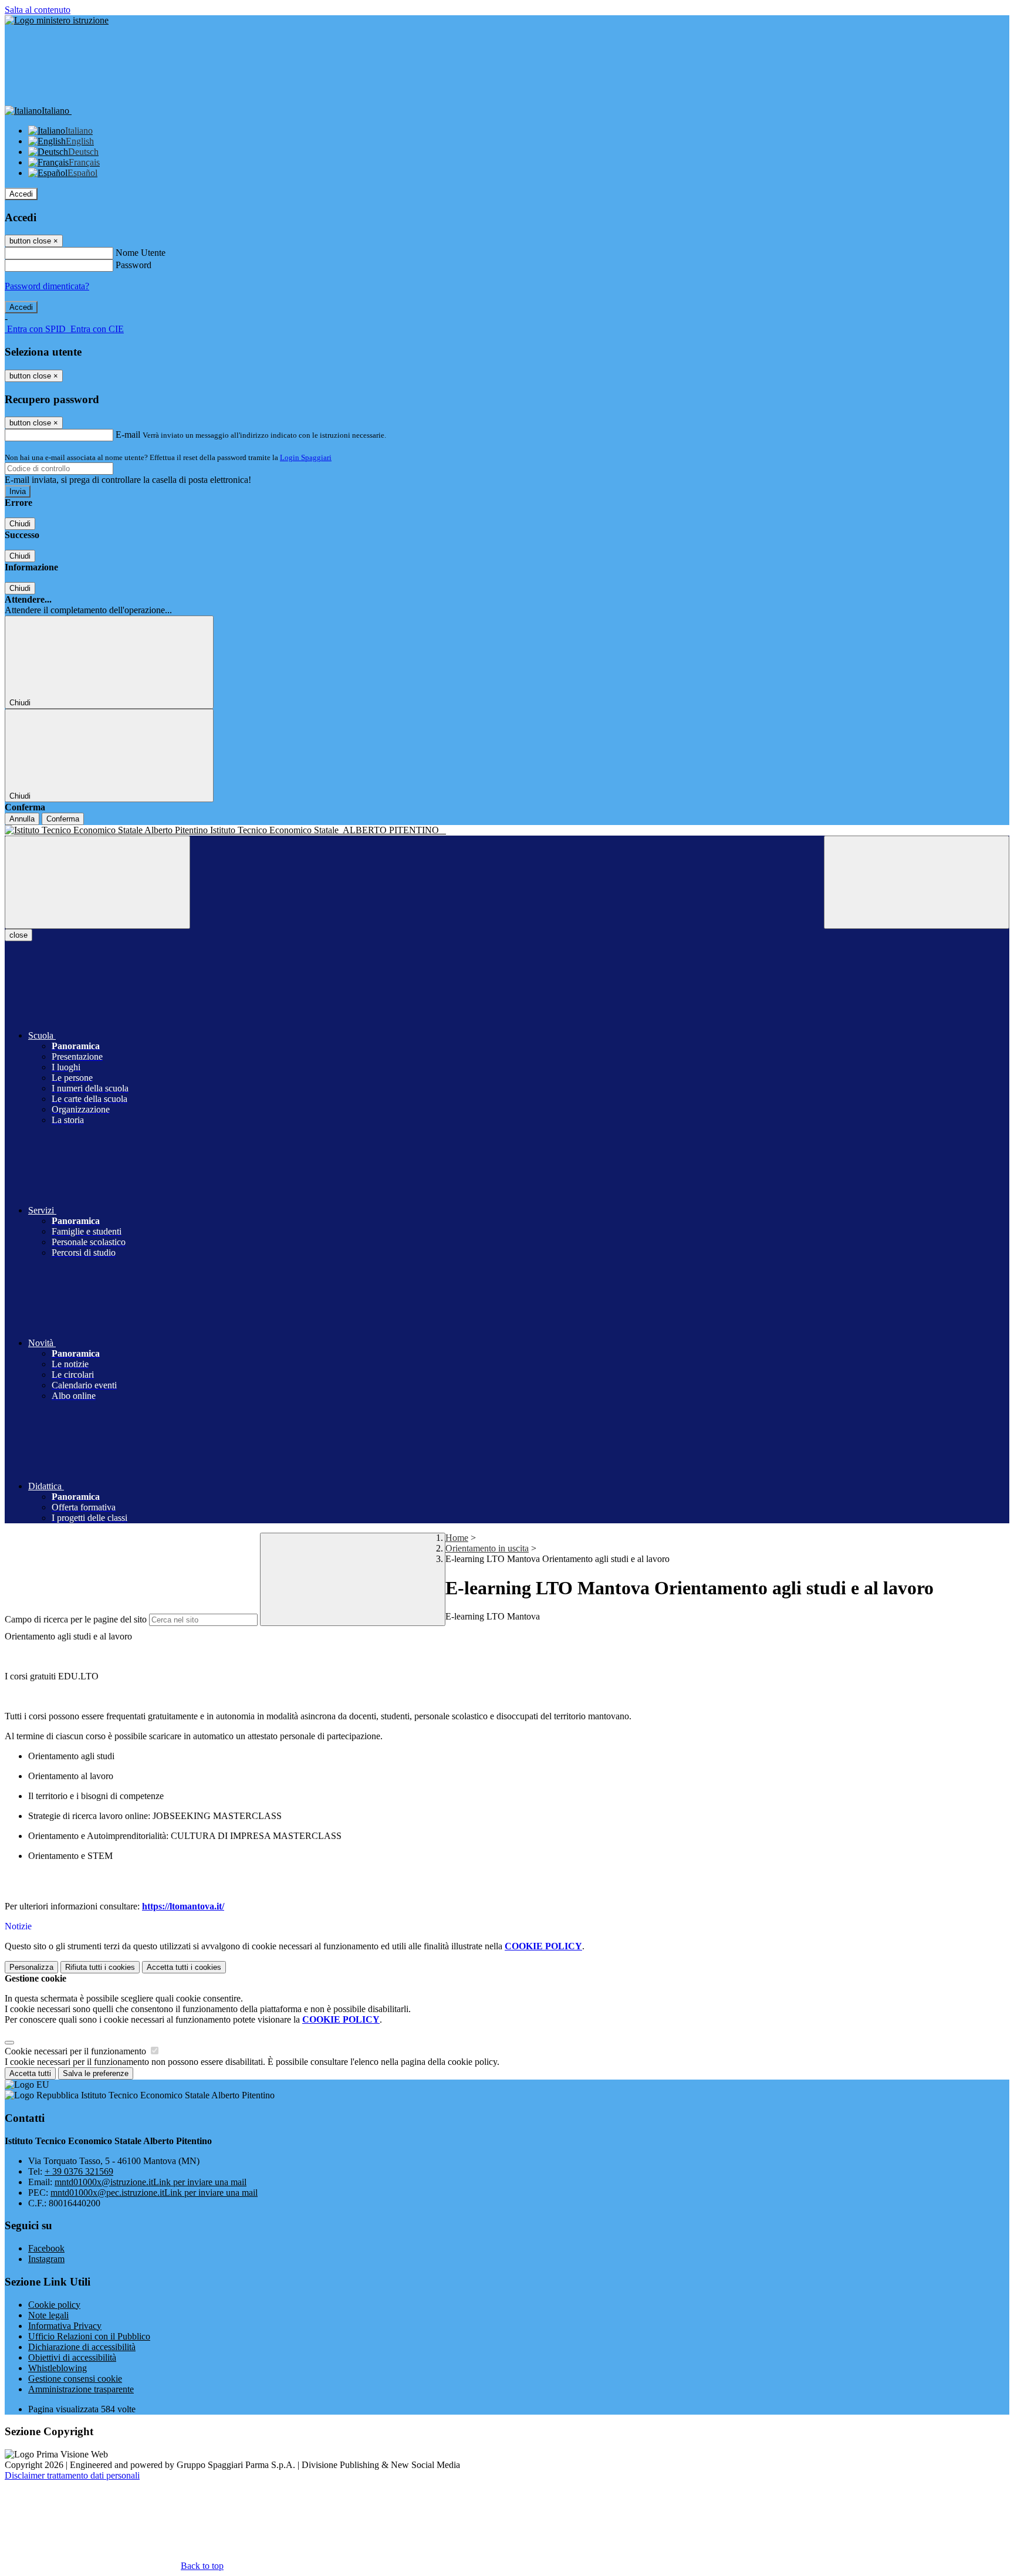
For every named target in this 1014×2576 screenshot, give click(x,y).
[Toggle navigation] (97, 882)
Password (133, 265)
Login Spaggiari (306, 457)
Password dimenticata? (47, 286)
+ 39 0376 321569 (79, 2171)
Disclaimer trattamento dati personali (72, 2475)
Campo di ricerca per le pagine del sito (76, 1619)
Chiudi (20, 524)
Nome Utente (141, 253)
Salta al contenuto (38, 10)
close (18, 935)
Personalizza (31, 1967)
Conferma (63, 819)
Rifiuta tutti (100, 1967)
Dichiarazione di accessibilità (82, 2347)
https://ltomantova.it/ (183, 1906)
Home (457, 1538)
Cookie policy (54, 2305)
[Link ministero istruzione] (57, 20)
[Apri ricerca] (917, 882)
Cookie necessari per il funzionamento (77, 2051)
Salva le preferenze (96, 2073)
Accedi (21, 194)
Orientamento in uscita (487, 1548)
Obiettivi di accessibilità (72, 2357)
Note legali (48, 2315)
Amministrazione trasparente (81, 2389)
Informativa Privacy (65, 2326)
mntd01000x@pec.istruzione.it (154, 2193)
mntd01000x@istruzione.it (151, 2182)
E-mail (128, 435)
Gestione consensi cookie (75, 2379)
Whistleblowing (58, 2368)
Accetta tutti (184, 1967)
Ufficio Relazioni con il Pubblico (89, 2336)
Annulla (22, 819)
